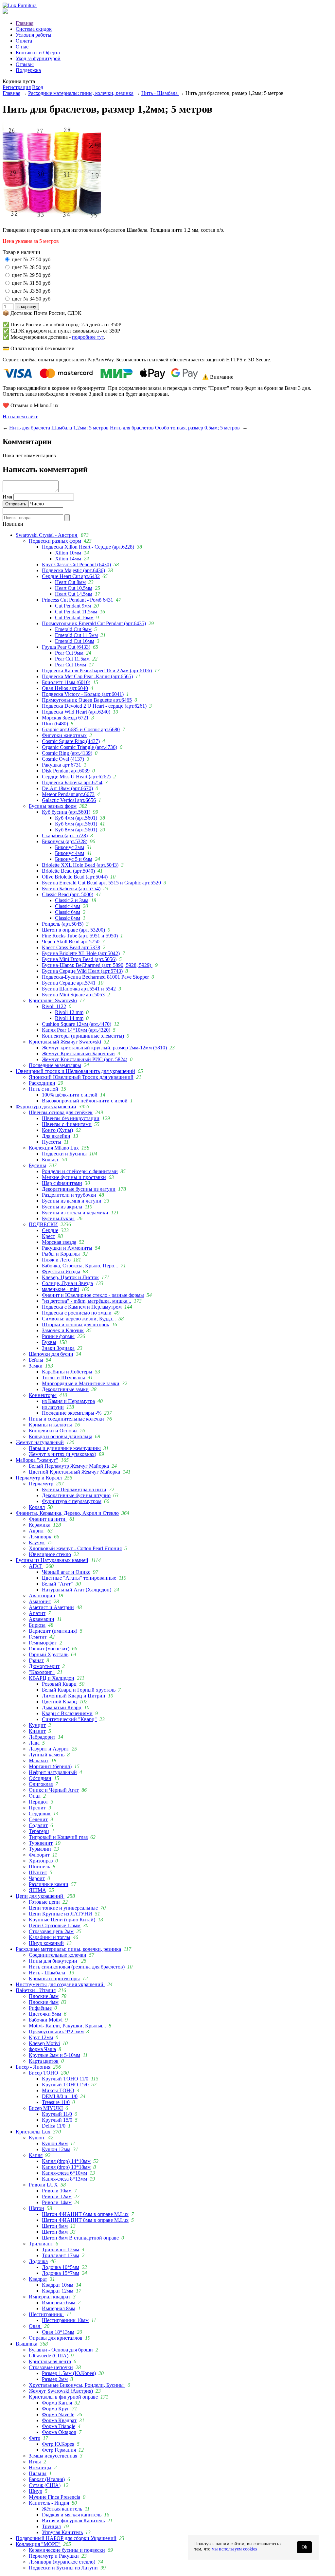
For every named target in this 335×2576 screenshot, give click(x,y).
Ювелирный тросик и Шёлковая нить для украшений (75, 1071)
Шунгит (38, 1872)
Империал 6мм (59, 2303)
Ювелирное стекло (50, 1554)
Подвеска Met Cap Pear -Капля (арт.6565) (87, 676)
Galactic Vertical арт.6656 (69, 800)
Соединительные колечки (58, 1955)
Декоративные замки (65, 1389)
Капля (36, 2155)
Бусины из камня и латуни (72, 1201)
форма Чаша (42, 2049)
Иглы (35, 2462)
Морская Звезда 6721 (65, 718)
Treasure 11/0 (56, 2102)
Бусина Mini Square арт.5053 (73, 995)
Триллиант (41, 2244)
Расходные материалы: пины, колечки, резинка (81, 93)
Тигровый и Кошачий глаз (58, 1837)
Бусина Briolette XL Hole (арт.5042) (81, 953)
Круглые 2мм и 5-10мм (54, 2055)
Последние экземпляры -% (72, 1413)
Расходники (42, 1083)
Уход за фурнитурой (38, 58)
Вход (38, 87)
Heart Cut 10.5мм (74, 588)
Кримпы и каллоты (50, 1425)
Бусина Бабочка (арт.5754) (71, 889)
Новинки (13, 524)
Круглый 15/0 (57, 2120)
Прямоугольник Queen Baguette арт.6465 (87, 700)
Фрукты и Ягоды (61, 1271)
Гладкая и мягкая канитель (72, 2515)
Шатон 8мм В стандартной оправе (80, 2238)
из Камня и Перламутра (68, 1401)
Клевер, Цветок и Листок (70, 1277)
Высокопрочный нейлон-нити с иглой (85, 1101)
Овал (35, 2326)
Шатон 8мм (55, 2232)
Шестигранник (46, 2314)
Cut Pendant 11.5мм (76, 612)
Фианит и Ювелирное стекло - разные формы (93, 1295)
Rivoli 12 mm (69, 1012)
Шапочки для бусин (51, 1354)
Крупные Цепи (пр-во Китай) (62, 1920)
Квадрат (38, 2279)
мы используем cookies (234, 2549)
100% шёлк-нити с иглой (70, 1095)
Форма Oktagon (59, 2432)
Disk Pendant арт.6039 (66, 771)
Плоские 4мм (44, 2002)
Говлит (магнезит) (49, 1649)
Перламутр (41, 1484)
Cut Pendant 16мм (74, 617)
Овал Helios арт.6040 (65, 688)
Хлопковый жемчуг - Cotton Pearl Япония (75, 1548)
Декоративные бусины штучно (76, 1495)
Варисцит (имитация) (53, 1631)
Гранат (36, 1660)
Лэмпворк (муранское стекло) (62, 2562)
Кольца (51, 1160)
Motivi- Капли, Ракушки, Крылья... (67, 2026)
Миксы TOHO (58, 2090)
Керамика (40, 1525)
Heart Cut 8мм (70, 582)
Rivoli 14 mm (69, 1018)
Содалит (38, 1825)
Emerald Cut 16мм (75, 641)
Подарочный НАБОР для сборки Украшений (66, 2538)
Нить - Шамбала (160, 93)
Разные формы (58, 1336)
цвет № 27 (23, 259)
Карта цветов (44, 2061)
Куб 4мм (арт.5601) (76, 818)
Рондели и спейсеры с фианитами (80, 1171)
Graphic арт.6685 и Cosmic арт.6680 (81, 729)
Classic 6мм (68, 912)
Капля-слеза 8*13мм (64, 2179)
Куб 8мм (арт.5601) (76, 830)
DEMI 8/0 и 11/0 (60, 2096)
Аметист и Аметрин (51, 1607)
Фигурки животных (64, 735)
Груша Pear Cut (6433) (66, 647)
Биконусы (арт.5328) (65, 841)
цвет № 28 (23, 267)
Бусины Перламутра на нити (74, 1489)
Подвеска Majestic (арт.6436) (73, 570)
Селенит (38, 1819)
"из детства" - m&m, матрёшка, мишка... (87, 1301)
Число (37, 504)
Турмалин (40, 1849)
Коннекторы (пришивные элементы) (83, 1036)
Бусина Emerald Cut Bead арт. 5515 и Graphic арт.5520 (101, 883)
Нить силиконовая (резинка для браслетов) (77, 1967)
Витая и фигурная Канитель (73, 2521)
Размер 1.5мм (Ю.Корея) (69, 2373)
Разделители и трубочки (69, 1195)
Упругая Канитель (62, 2532)
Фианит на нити (48, 1519)
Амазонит (40, 1601)
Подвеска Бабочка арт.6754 (72, 782)
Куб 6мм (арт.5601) (76, 824)
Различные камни (49, 1884)
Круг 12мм (41, 2037)
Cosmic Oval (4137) (63, 759)
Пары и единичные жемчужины (65, 1448)
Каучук (37, 1542)
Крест (48, 1236)
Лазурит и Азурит (49, 1749)
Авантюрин (42, 1596)
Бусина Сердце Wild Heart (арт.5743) (82, 971)
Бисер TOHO (44, 2073)
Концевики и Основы (53, 1431)
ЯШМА (37, 1890)
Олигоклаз (41, 1784)
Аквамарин (42, 1619)
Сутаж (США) (45, 2485)
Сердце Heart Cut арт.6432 (71, 576)
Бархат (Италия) (47, 2479)
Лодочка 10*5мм (61, 2267)
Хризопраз (41, 1861)
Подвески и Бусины (64, 1154)
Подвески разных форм (55, 541)
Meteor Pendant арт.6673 (68, 794)
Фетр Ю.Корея (58, 2444)
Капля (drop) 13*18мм (66, 2167)
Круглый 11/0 (57, 2114)
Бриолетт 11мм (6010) (66, 682)
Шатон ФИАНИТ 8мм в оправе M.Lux (85, 2220)
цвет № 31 (23, 283)
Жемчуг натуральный (40, 1442)
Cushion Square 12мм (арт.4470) (77, 1024)
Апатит (37, 1613)
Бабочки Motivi (46, 2020)
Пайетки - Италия (36, 1990)
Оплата (24, 41)
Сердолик (40, 1814)
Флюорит (39, 1855)
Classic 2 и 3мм (72, 900)
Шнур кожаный (46, 1943)
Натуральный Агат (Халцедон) (77, 1590)
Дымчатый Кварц (62, 1707)
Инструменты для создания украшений (60, 1984)
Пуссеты (52, 1142)
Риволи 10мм (57, 2191)
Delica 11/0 (54, 2126)
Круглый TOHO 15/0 (65, 2085)
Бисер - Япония (33, 2067)
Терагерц (39, 1831)
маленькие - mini (60, 1289)
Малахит (39, 1760)
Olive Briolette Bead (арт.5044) (75, 877)
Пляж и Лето (56, 1260)
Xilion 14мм (68, 559)
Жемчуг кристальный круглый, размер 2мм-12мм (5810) (104, 1048)
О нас (22, 47)
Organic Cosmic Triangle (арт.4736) (79, 747)
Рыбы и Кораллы (61, 1254)
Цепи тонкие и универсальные (63, 1908)
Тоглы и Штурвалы (63, 1378)
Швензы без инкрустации (71, 1118)
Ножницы (40, 2467)
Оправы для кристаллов (56, 2338)
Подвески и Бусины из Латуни (63, 2568)
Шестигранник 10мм (65, 2320)
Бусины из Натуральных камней (52, 1560)
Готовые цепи (44, 1902)
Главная (25, 23)
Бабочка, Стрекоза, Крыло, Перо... (80, 1266)
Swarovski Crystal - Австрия (47, 535)
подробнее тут (88, 337)
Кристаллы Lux (33, 2132)
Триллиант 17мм (61, 2255)
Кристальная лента (50, 2361)
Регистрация (17, 87)
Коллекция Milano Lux (54, 1148)
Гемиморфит (43, 1643)
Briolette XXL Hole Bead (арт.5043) (80, 865)
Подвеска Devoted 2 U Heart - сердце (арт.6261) (94, 706)
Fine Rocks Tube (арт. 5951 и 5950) (80, 936)
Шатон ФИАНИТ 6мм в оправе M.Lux (85, 2214)
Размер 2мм (55, 2379)
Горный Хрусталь (49, 1654)
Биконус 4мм (70, 853)
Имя (7, 497)
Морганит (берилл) (50, 1766)
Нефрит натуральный (53, 1772)
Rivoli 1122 (54, 1006)
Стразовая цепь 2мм (51, 1931)
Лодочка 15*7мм (61, 2273)
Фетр (35, 2438)
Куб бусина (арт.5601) (66, 812)
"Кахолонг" (42, 1672)
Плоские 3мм (44, 1996)
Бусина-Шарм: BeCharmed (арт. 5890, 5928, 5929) (97, 965)
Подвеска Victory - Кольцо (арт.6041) (83, 694)
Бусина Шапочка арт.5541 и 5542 (79, 989)
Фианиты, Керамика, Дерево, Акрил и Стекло (67, 1513)
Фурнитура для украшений (46, 1107)
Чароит (37, 1878)
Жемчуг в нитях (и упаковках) (62, 1454)
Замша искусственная (53, 2456)
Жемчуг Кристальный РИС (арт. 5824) (85, 1059)
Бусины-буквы (58, 1218)
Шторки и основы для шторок (76, 1324)
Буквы (49, 1342)
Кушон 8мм (55, 2143)
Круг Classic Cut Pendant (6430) (76, 564)
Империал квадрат (50, 2297)
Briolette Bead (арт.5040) (68, 871)
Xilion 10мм (68, 553)
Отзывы (25, 64)
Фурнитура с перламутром (72, 1501)
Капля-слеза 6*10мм (64, 2173)
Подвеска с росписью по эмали (77, 1313)
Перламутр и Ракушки (54, 2556)
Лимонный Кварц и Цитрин (74, 1696)
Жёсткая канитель (62, 2509)
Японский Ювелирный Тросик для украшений (81, 1077)
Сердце (50, 1230)
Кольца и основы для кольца (61, 1436)
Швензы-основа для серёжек (61, 1112)
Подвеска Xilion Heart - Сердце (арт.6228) (88, 547)
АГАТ (36, 1566)
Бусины (37, 1165)
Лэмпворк (40, 1537)
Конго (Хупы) (57, 1130)
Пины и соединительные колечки (66, 1419)
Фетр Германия (59, 2450)
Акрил (37, 1531)
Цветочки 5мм (45, 2014)
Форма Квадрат (59, 2420)
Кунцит (37, 1725)
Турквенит (41, 1843)
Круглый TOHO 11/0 (65, 2079)
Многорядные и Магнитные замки (81, 1383)
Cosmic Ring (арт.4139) (67, 753)
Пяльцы (38, 2473)
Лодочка (38, 2261)
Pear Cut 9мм (69, 653)
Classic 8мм (68, 918)
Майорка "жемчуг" (37, 1460)
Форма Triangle (59, 2426)
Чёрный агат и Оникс (66, 1572)
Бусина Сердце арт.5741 (69, 983)
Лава (34, 1743)
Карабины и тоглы (50, 1937)
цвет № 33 (23, 291)
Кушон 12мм (56, 2149)
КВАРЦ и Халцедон (52, 1678)
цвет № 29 (23, 275)
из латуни (53, 1407)
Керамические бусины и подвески (67, 2550)
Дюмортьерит (44, 1666)
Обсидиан (40, 1778)
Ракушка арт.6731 (62, 765)
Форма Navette (58, 2414)
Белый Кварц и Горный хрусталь (79, 1690)
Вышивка (26, 2344)
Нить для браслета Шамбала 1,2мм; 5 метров (60, 428)
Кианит (37, 1731)
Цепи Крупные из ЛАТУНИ (61, 1914)
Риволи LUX (43, 2185)
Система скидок (34, 29)
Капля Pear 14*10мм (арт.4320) (76, 1030)
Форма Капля (57, 2403)
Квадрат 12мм (58, 2291)
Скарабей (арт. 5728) (65, 835)
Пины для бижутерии (54, 1961)
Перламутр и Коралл (39, 1478)
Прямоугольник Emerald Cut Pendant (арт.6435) (94, 623)
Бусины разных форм (53, 806)
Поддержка (28, 70)
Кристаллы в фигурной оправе (63, 2397)
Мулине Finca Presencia (54, 2497)
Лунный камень (47, 1755)
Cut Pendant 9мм (73, 606)
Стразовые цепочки (51, 2367)
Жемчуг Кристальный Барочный (78, 1053)
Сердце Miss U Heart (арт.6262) (76, 777)
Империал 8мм (59, 2308)
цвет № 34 (23, 299)
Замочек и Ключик (63, 1330)
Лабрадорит (42, 1737)
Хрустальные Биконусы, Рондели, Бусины (77, 2385)
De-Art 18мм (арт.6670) (67, 788)
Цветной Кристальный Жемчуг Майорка (74, 1472)
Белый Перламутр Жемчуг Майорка (69, 1466)
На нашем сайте (20, 417)
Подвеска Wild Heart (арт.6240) (76, 712)
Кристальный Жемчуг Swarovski (65, 1042)
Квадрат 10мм (58, 2285)
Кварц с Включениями (67, 1713)
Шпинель (39, 1867)
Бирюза (37, 1625)
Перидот (38, 1802)
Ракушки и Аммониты (67, 1248)
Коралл (37, 1507)
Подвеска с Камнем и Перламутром (82, 1307)
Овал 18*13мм (58, 2332)
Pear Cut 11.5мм (72, 659)
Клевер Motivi (44, 2043)
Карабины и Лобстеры (67, 1372)
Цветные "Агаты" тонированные (79, 1578)
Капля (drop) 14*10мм (66, 2161)
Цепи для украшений (40, 1896)
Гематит (38, 1637)
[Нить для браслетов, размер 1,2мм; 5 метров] (52, 219)
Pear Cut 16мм (71, 665)
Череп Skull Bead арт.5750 (71, 942)
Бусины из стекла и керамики (75, 1213)
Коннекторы (43, 1395)
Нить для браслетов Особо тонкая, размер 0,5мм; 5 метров (176, 428)
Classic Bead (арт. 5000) (68, 894)
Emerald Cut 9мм (73, 629)
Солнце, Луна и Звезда (67, 1283)
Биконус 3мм (70, 847)
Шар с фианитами (62, 1183)
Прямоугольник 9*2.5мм (56, 2032)
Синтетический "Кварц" (69, 1719)
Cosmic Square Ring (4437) (71, 741)
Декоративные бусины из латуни (79, 1189)
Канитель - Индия (49, 2503)
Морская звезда (59, 1242)
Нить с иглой (44, 1089)
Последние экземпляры (55, 1065)
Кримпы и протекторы (54, 1978)
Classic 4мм (68, 906)
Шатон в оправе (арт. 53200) (73, 930)
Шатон (36, 2208)
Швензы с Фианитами (67, 1124)
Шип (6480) (55, 724)
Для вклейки (56, 1136)
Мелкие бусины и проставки (74, 1177)
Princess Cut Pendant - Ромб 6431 (78, 600)
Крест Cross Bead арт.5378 (71, 947)
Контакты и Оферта (38, 53)
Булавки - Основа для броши (61, 2350)
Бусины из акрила (62, 1207)
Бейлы (36, 1360)
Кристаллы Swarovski (53, 1000)
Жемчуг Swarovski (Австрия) (61, 2391)
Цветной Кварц (59, 1702)
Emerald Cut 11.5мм (76, 635)
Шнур (35, 2491)
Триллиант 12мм (61, 2249)
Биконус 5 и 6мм (74, 859)
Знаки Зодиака (58, 1348)
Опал (35, 1796)
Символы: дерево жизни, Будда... (79, 1319)
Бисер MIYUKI (46, 2108)
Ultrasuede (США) (49, 2356)
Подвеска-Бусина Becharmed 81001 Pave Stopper (95, 977)
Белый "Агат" (57, 1584)
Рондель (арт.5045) (63, 924)
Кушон (37, 2138)
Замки (36, 1366)
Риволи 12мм (57, 2196)
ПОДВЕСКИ (43, 1224)
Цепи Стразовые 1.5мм (55, 1925)
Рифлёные (40, 2008)
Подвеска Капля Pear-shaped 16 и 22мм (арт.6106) (97, 671)
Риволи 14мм (57, 2202)
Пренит (37, 1808)
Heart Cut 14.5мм (74, 594)
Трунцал (51, 2526)
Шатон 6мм (55, 2226)
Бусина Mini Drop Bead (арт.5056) (79, 959)
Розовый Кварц (59, 1684)
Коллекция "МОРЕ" (38, 2544)
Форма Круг (56, 2409)
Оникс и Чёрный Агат (54, 1790)
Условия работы (34, 35)
